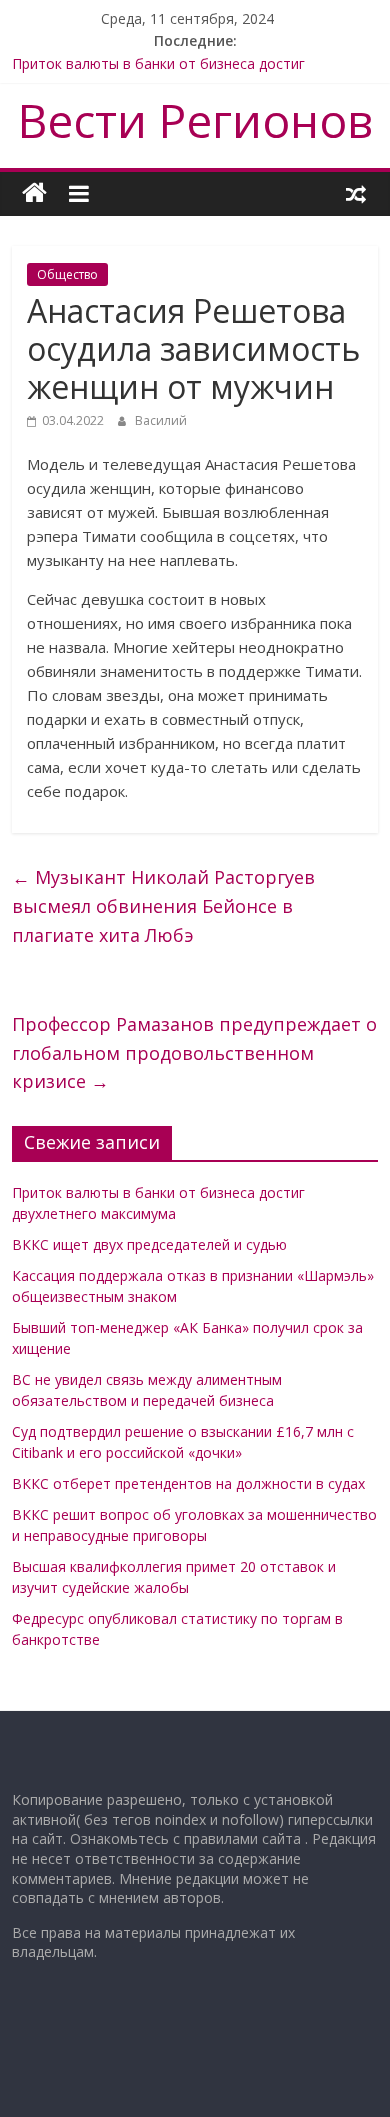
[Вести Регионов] (34, 193)
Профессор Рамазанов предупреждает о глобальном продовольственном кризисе (194, 1053)
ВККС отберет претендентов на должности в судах (188, 1483)
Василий (161, 420)
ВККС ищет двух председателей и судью (149, 1244)
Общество (67, 274)
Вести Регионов (195, 120)
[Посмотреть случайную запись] (356, 193)
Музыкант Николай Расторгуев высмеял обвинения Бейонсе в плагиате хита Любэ (163, 906)
